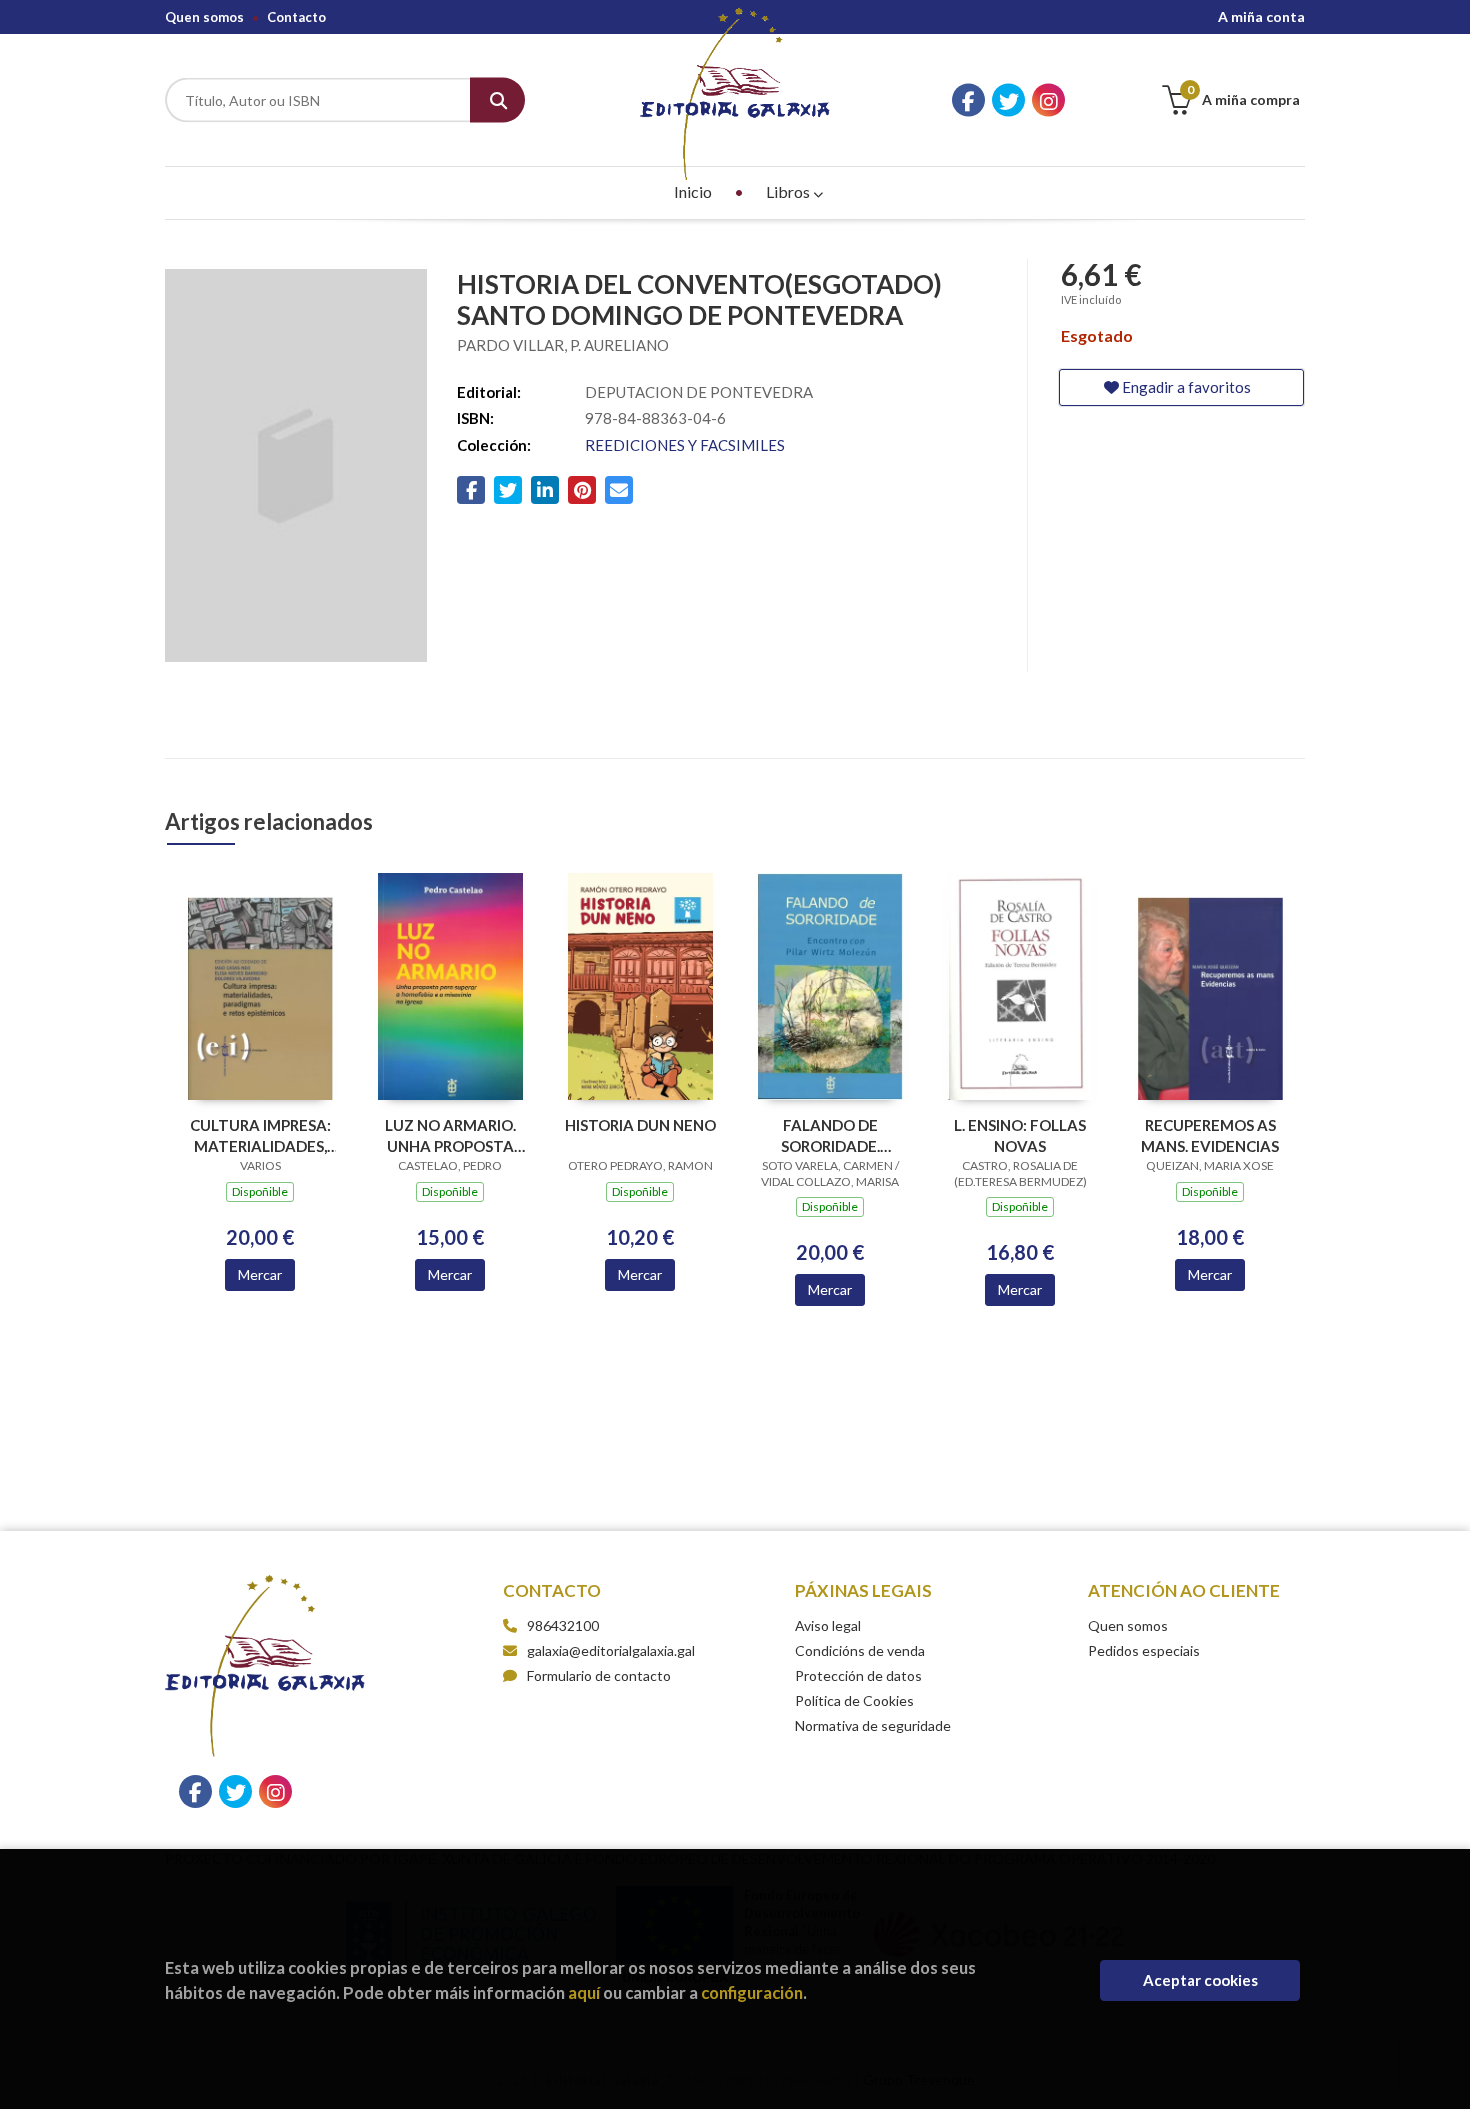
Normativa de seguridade (873, 1725)
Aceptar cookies (1200, 1980)
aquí (584, 1992)
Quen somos (204, 17)
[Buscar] (497, 100)
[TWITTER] (1008, 100)
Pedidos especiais (1144, 1650)
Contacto (296, 17)
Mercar (260, 1274)
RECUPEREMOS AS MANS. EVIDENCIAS (1210, 1135)
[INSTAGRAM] (1048, 100)
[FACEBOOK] (968, 100)
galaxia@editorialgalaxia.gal (611, 1650)
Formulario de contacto (599, 1675)
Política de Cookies (854, 1700)
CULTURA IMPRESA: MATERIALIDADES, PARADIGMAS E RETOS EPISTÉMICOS (260, 1135)
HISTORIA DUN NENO (640, 1125)
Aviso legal (828, 1625)
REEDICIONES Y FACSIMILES (685, 445)
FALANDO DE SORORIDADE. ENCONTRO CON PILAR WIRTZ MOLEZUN (830, 1135)
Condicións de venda (860, 1650)
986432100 (563, 1625)
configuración (752, 1992)
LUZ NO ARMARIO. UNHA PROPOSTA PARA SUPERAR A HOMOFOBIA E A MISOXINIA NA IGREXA (450, 1135)
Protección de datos (858, 1675)
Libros (789, 191)
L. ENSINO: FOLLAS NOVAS (1020, 1135)
